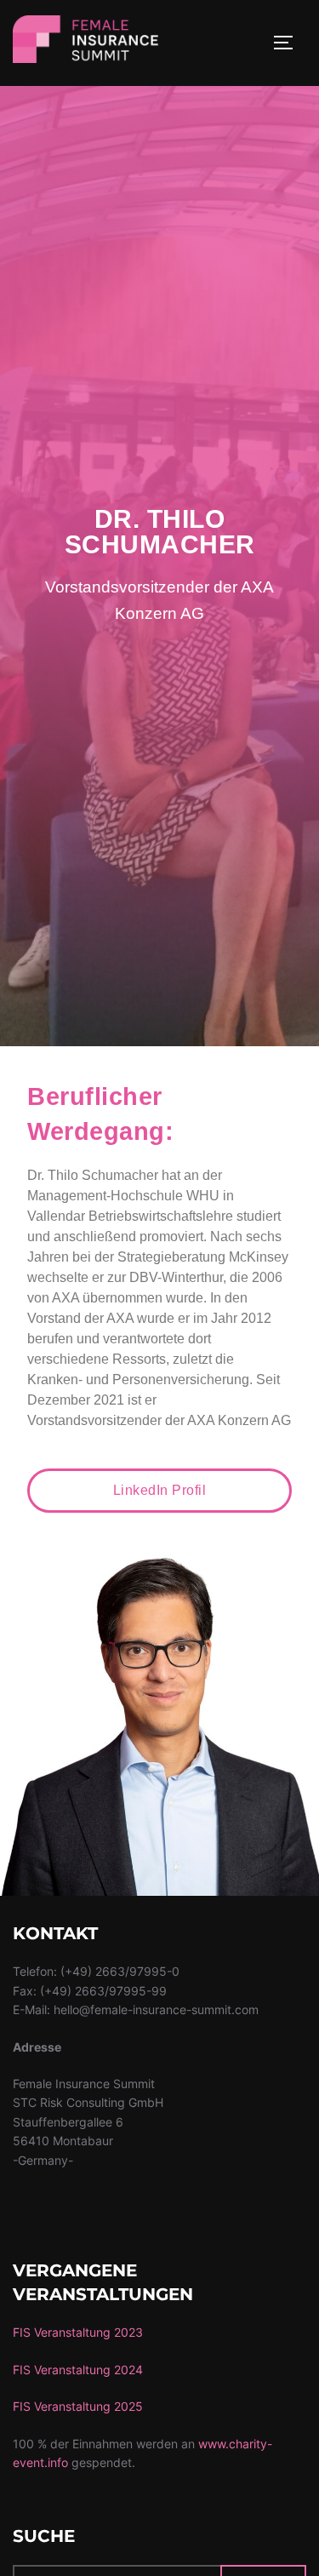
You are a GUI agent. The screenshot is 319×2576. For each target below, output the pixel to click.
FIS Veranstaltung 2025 (78, 2406)
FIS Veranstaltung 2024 (78, 2370)
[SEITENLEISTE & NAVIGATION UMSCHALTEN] (289, 43)
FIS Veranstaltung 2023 (78, 2332)
